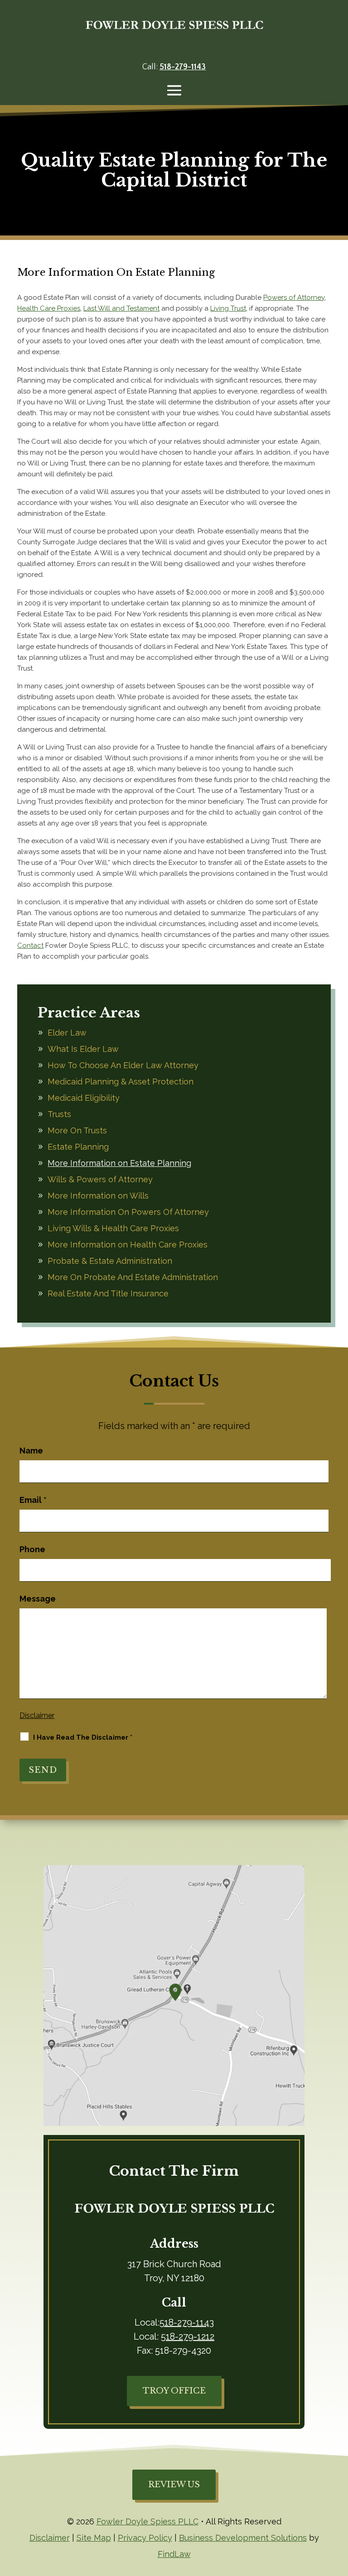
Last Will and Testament (121, 308)
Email (33, 1500)
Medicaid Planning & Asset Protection (121, 1082)
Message (38, 1599)
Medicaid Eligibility (84, 1098)
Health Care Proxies (49, 308)
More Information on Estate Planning (119, 1163)
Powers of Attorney (294, 297)
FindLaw (174, 2554)
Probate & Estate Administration (110, 1261)
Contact (30, 945)
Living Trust (228, 308)
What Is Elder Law (83, 1049)
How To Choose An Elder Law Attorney (123, 1065)
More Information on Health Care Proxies (128, 1245)
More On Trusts (77, 1130)
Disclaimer (37, 1715)
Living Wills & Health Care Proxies (113, 1228)
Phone (32, 1549)
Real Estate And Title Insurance (108, 1293)
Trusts (59, 1114)
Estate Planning (78, 1147)
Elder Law (67, 1033)
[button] (174, 90)
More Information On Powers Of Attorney (128, 1212)
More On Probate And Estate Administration (133, 1277)
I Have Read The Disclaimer (83, 1737)
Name (31, 1451)
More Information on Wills (98, 1196)
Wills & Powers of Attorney (100, 1179)
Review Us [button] (174, 2485)
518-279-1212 (188, 2336)
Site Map (94, 2538)
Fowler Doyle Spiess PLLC (147, 2521)
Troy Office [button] (174, 2391)
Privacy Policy (145, 2538)
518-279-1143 (183, 67)
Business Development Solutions (243, 2538)
